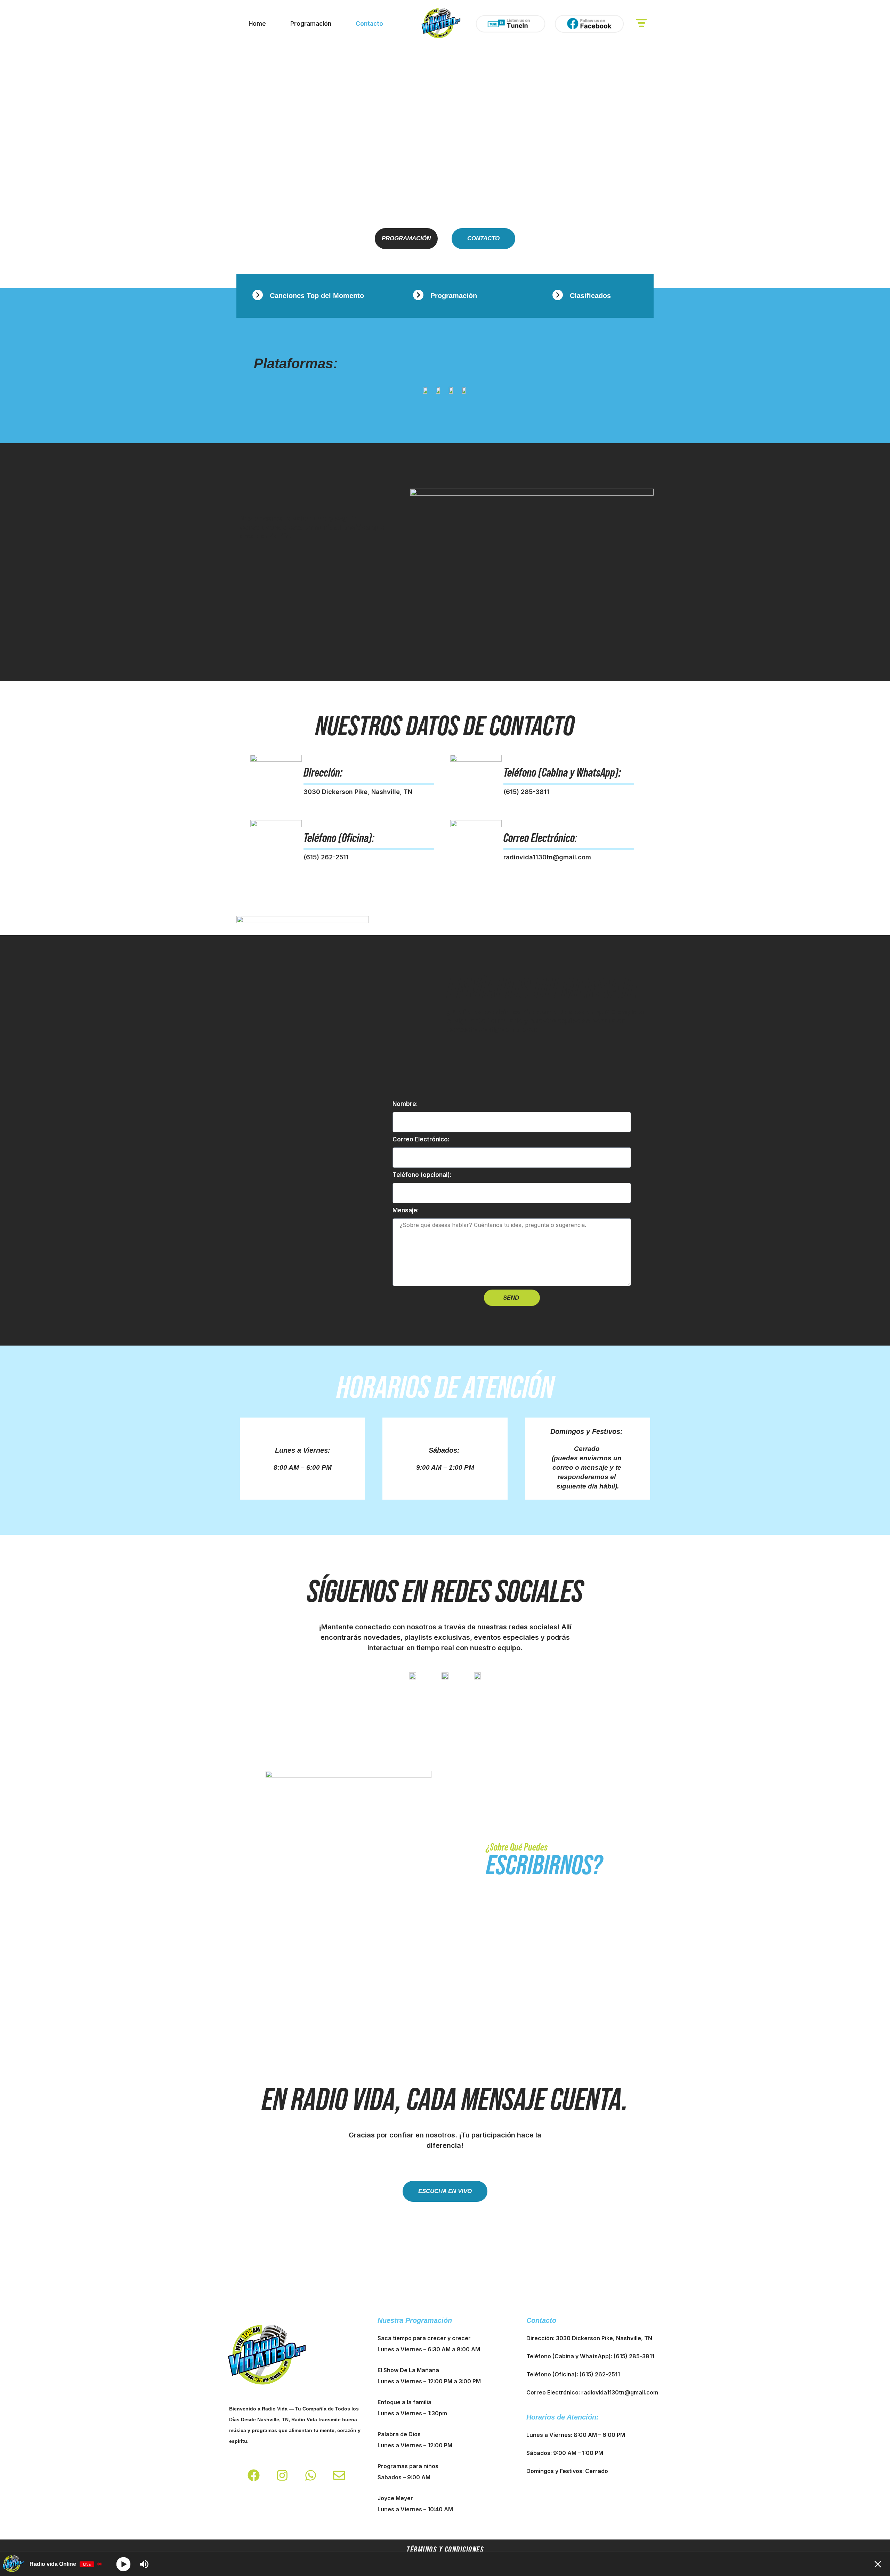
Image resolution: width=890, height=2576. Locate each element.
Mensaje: (406, 1210)
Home (257, 24)
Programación (311, 24)
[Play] (124, 2564)
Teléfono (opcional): (422, 1175)
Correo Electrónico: (421, 1139)
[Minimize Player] (878, 2564)
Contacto (369, 24)
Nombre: (405, 1104)
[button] (641, 24)
